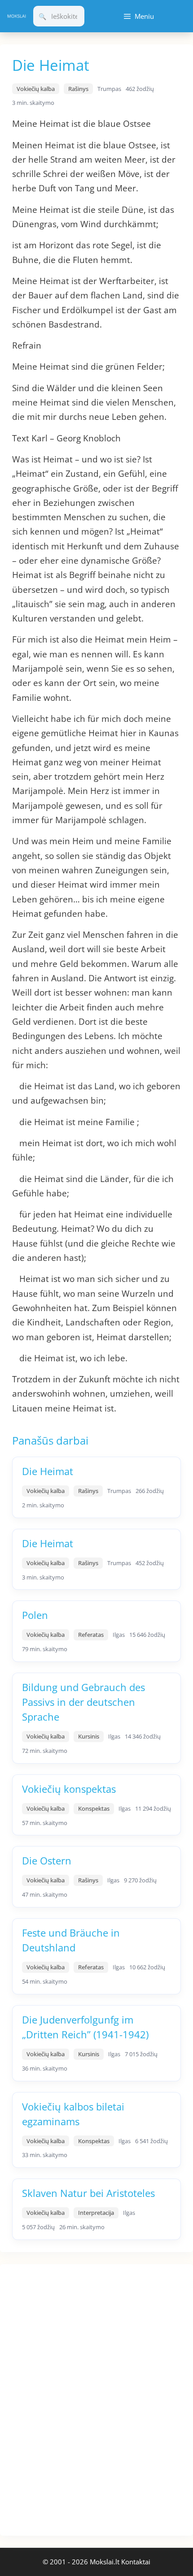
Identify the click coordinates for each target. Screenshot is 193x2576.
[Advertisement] (67, 2399)
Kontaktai (136, 2562)
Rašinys (78, 89)
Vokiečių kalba (36, 89)
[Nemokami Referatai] (17, 16)
